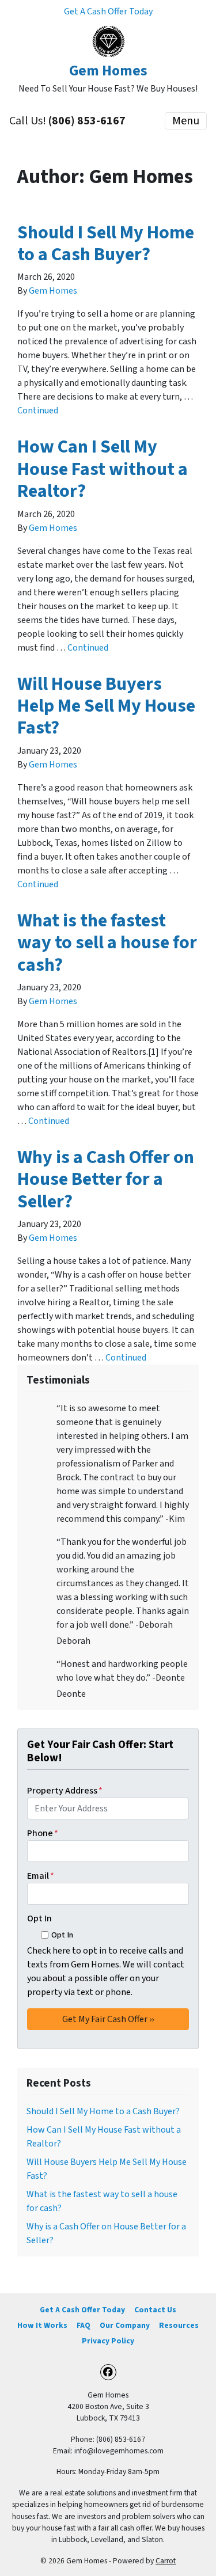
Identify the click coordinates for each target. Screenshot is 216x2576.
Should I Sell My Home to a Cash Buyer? (106, 244)
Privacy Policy (108, 2341)
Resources (179, 2325)
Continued (38, 411)
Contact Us (155, 2310)
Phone (43, 1833)
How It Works (42, 2325)
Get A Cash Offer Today (108, 12)
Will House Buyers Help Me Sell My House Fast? (106, 706)
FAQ (84, 2325)
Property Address (65, 1791)
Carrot (166, 2561)
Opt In (39, 1918)
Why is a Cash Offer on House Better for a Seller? (106, 1179)
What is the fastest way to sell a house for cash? (107, 943)
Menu (186, 121)
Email (41, 1876)
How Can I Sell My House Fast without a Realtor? (103, 469)
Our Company (125, 2325)
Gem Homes (53, 291)
